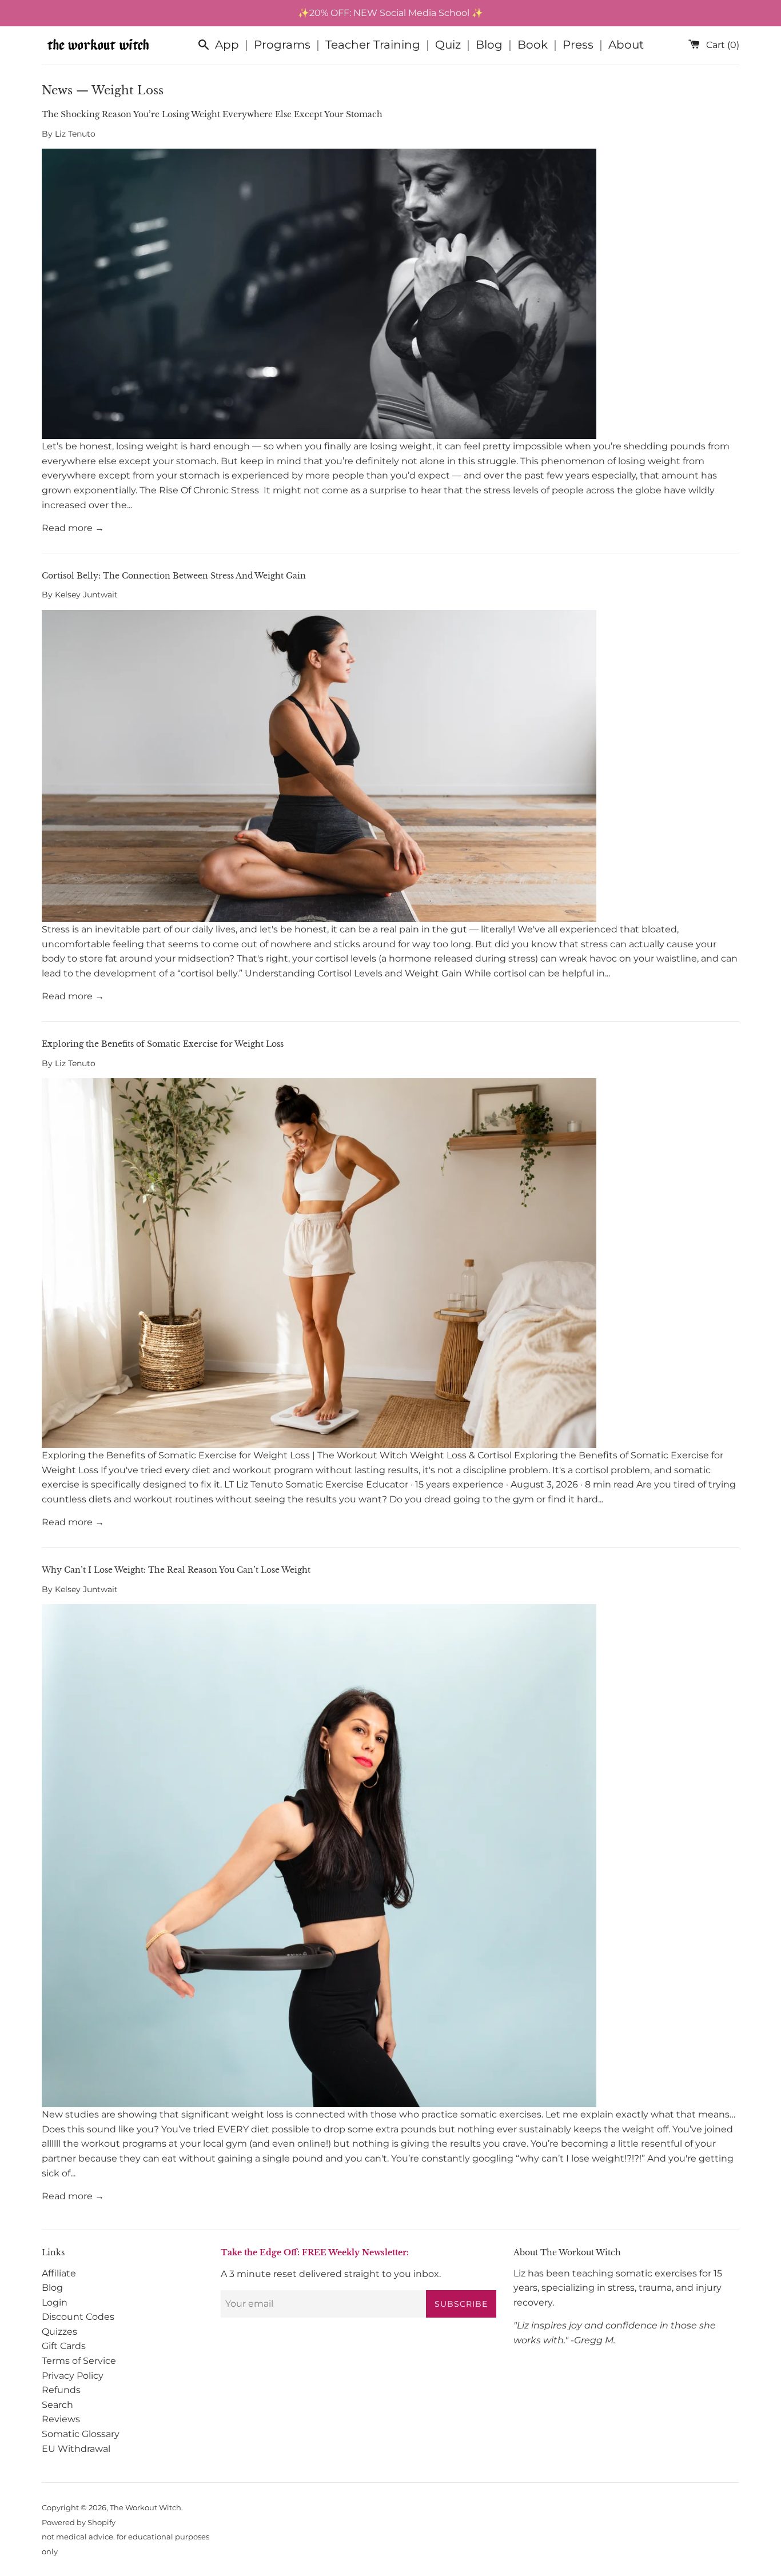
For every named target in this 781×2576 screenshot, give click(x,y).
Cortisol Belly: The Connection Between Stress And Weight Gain (174, 576)
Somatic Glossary (81, 2434)
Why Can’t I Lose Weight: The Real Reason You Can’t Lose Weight (176, 1570)
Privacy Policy (73, 2376)
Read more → (73, 528)
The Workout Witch (146, 2508)
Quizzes (59, 2332)
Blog (489, 45)
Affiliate (59, 2273)
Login (55, 2302)
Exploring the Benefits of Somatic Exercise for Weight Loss (163, 1044)
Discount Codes (78, 2317)
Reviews (61, 2419)
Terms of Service (79, 2361)
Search (57, 2405)
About (626, 45)
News (57, 90)
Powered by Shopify (79, 2523)
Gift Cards (64, 2346)
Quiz (448, 45)
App (227, 45)
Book (533, 45)
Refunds (61, 2390)
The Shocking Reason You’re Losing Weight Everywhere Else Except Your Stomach (212, 114)
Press (578, 45)
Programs (282, 45)
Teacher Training (373, 45)
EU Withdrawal (76, 2449)
